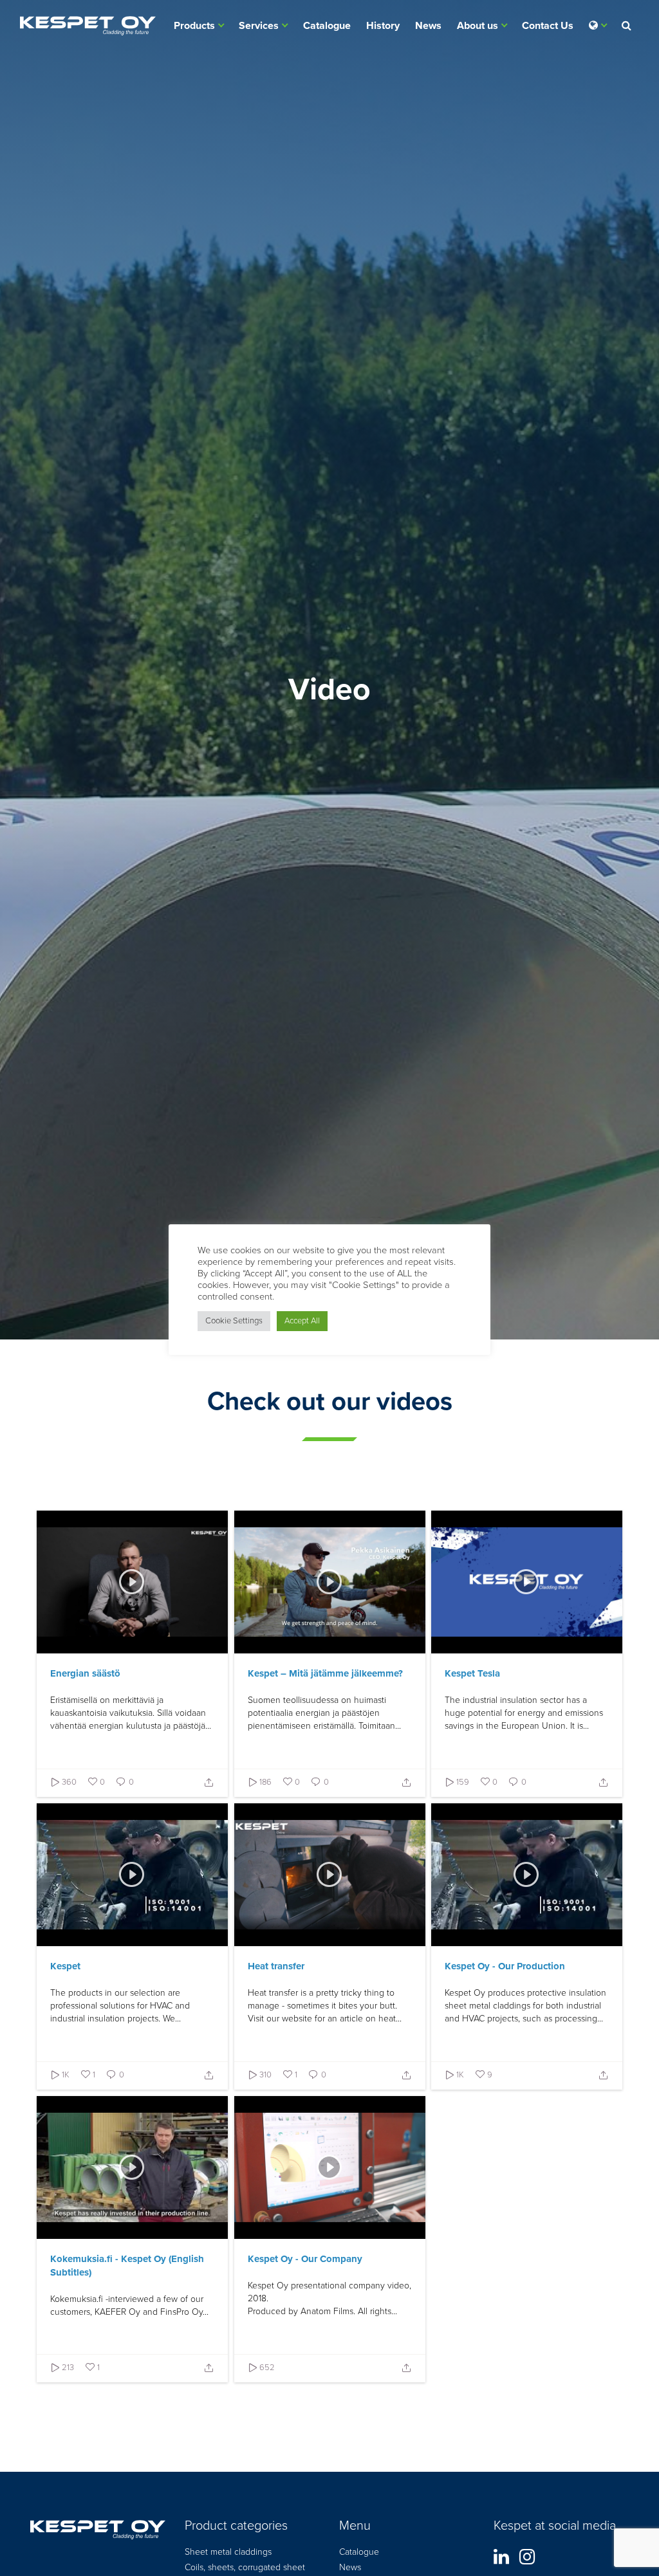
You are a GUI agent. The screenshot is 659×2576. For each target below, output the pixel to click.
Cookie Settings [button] (234, 1321)
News (428, 26)
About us (478, 26)
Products (194, 26)
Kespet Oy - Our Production (505, 1966)
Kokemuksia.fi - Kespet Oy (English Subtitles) (127, 2266)
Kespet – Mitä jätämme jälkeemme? (325, 1673)
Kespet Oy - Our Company (305, 2259)
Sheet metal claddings (228, 2552)
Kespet (65, 1966)
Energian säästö (85, 1673)
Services (259, 26)
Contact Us (548, 26)
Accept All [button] (302, 1321)
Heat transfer (276, 1966)
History (383, 26)
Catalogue (327, 26)
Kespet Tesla (472, 1673)
